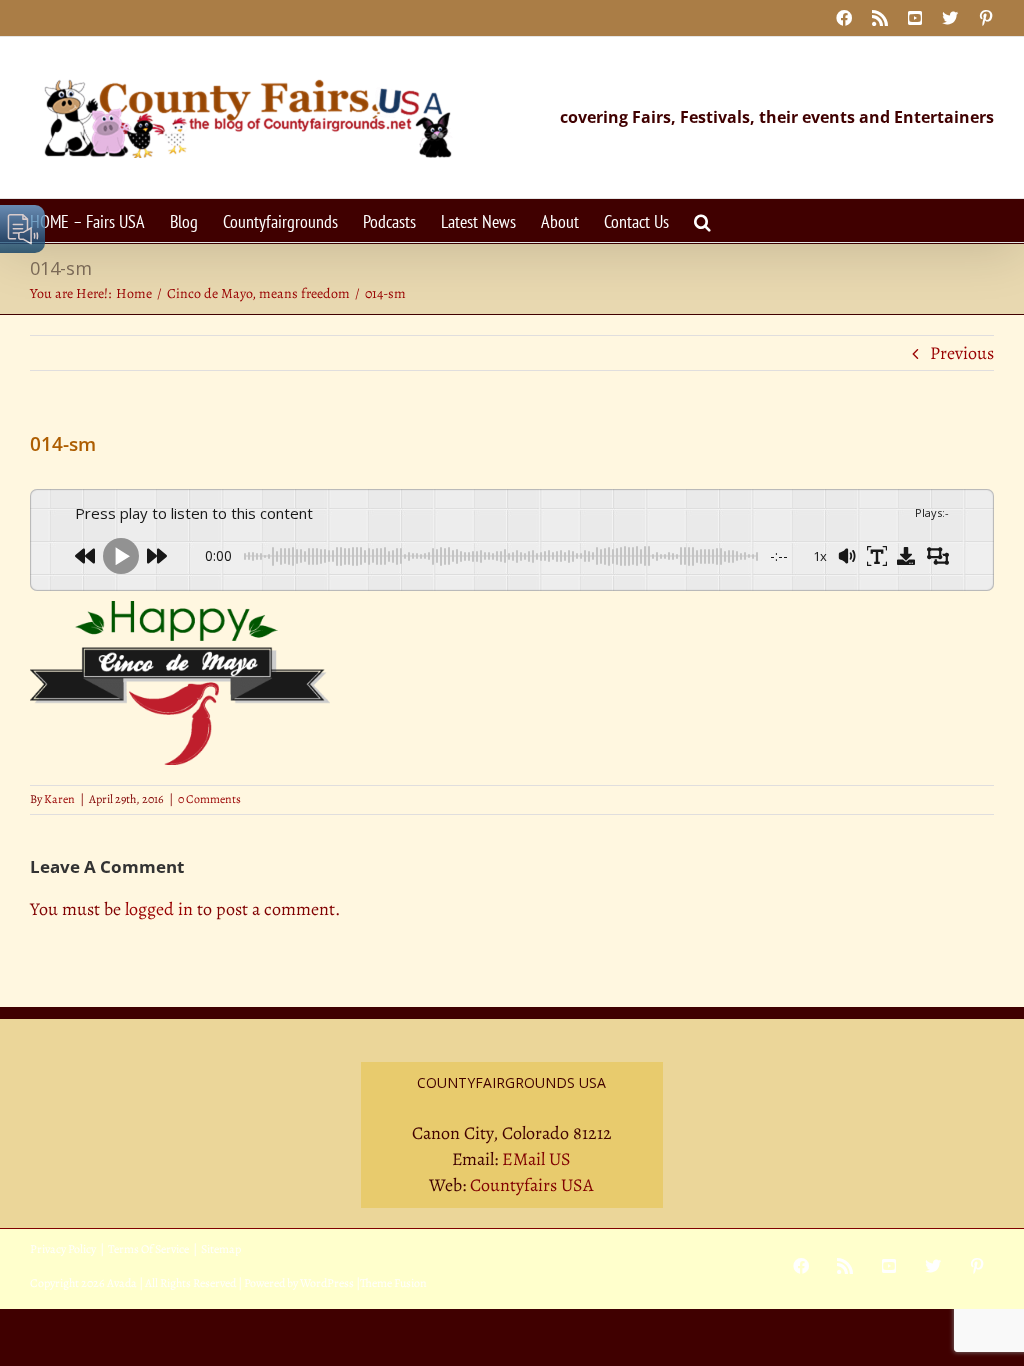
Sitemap (221, 1249)
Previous (962, 353)
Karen (59, 799)
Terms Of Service (148, 1249)
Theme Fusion (393, 1283)
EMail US (536, 1159)
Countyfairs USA (532, 1185)
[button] (702, 220)
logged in (159, 909)
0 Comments (209, 799)
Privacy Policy (63, 1249)
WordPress (327, 1283)
